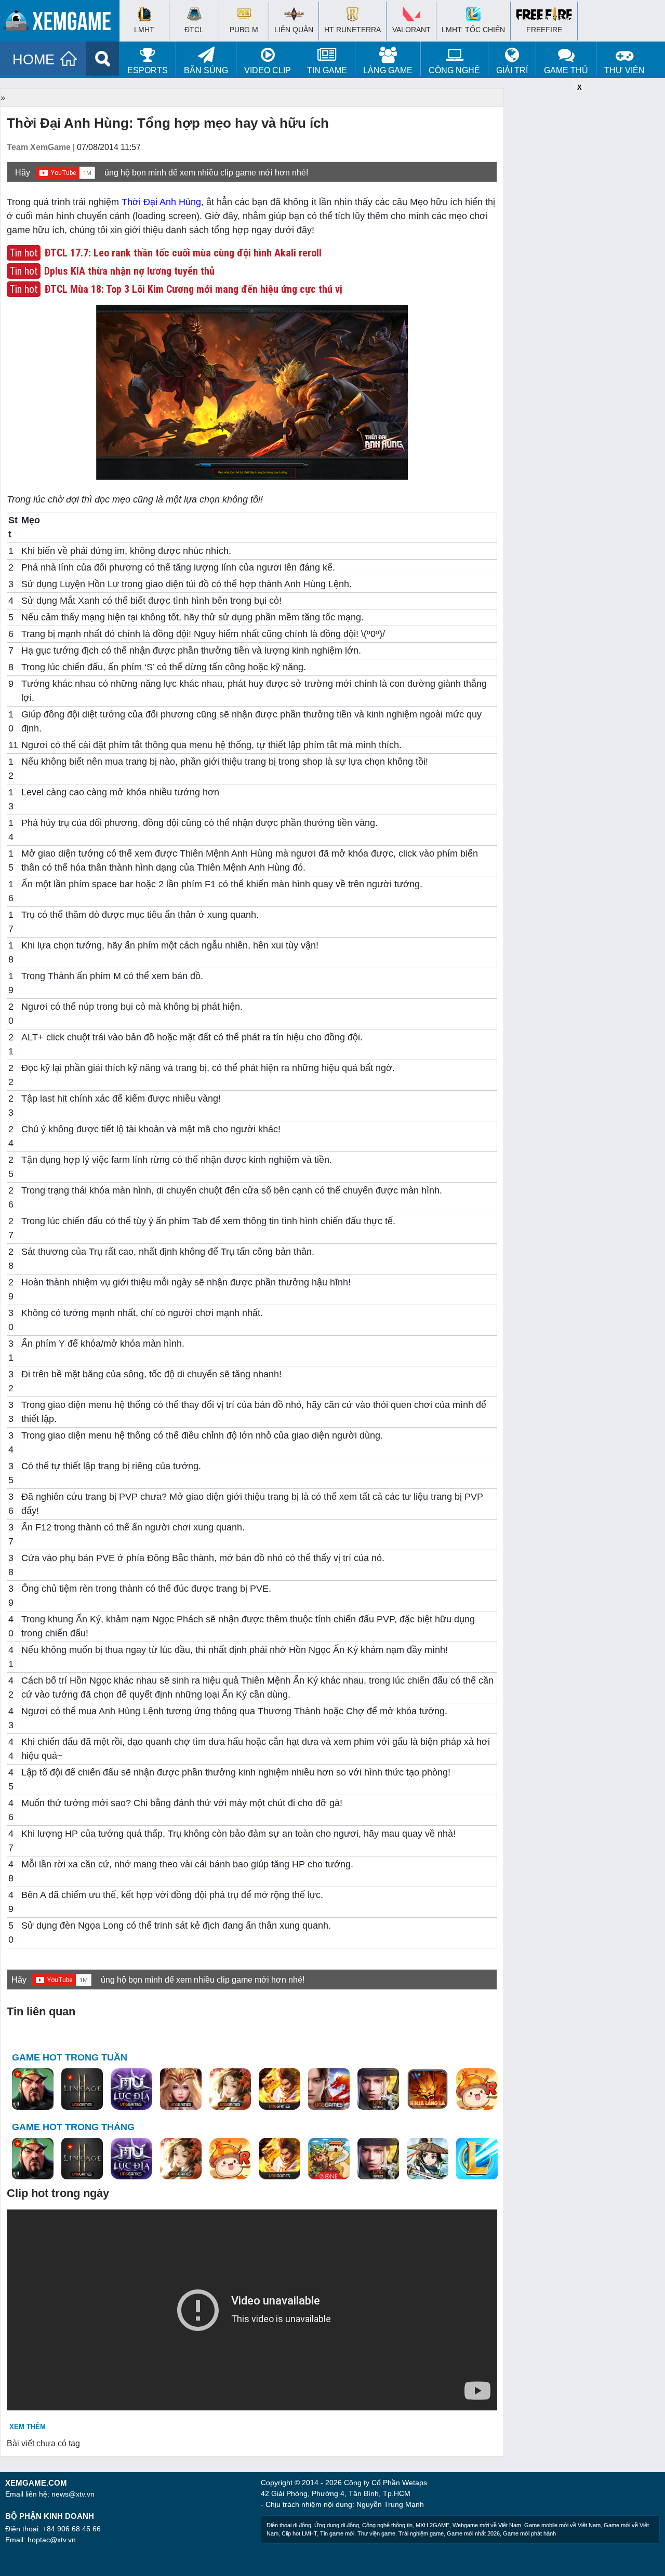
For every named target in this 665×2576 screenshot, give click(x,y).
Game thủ (566, 70)
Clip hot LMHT (299, 2533)
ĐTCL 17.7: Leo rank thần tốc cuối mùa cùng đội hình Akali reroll (183, 253)
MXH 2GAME (433, 2525)
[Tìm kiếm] (103, 59)
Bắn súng (206, 70)
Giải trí (512, 70)
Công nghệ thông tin (387, 2525)
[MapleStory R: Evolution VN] (477, 2090)
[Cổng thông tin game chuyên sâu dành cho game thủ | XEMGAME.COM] (62, 23)
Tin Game (327, 70)
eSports (148, 70)
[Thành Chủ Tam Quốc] (329, 2159)
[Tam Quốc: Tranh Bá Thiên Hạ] (33, 2090)
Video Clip (268, 70)
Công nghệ (454, 70)
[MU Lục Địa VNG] (131, 2090)
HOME (34, 60)
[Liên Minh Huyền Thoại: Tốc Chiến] (477, 2159)
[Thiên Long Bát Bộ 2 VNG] (329, 2090)
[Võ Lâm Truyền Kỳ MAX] (378, 2090)
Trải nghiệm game (421, 2533)
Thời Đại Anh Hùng (161, 202)
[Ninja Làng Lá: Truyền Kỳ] (428, 2090)
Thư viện (624, 70)
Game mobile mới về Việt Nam (562, 2525)
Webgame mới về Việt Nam (487, 2525)
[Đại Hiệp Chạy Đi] (428, 2159)
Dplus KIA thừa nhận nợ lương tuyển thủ (129, 271)
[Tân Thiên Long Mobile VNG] (280, 2090)
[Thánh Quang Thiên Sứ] (181, 2090)
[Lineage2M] (82, 2090)
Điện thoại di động (289, 2525)
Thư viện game (376, 2533)
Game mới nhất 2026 (473, 2533)
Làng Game (388, 70)
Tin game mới (337, 2533)
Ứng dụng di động (337, 2525)
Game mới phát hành (529, 2533)
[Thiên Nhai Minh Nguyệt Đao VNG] (230, 2090)
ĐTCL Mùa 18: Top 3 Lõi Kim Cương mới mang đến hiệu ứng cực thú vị (193, 289)
